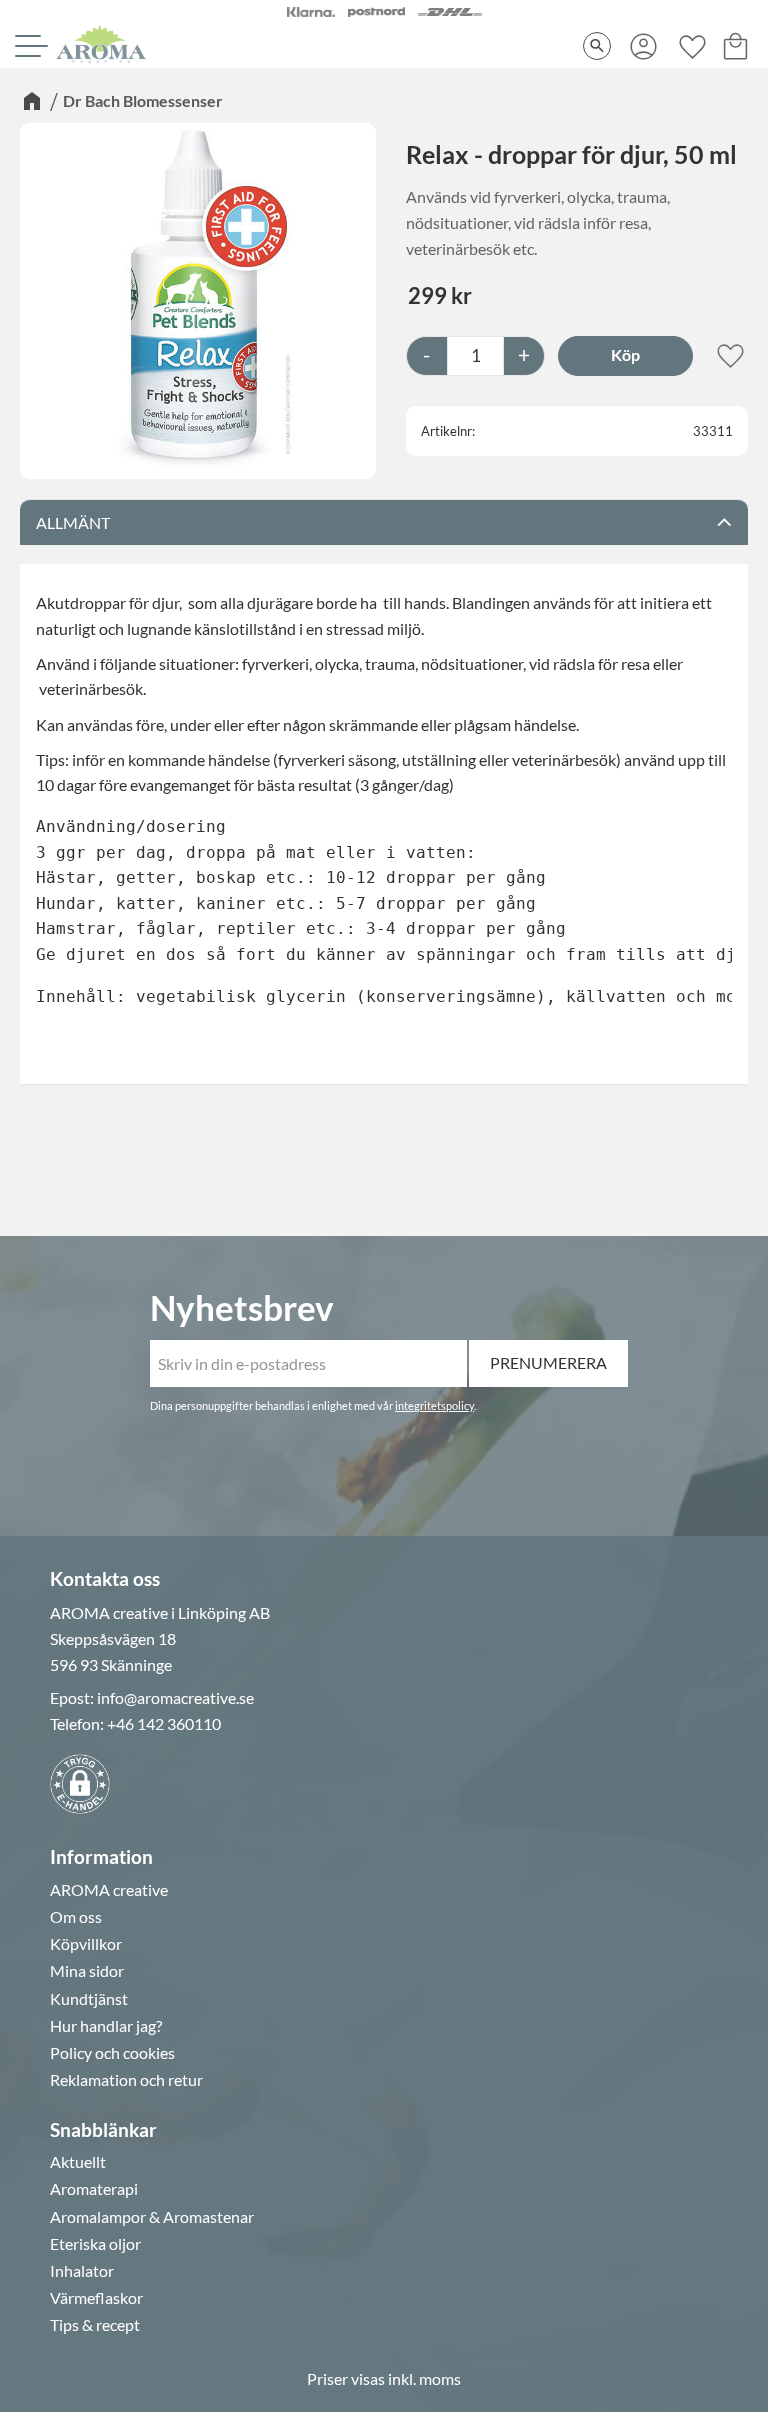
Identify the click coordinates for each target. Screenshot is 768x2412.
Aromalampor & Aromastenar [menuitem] (152, 2217)
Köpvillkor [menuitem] (86, 1944)
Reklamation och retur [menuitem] (126, 2080)
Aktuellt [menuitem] (78, 2162)
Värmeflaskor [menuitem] (96, 2298)
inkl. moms (424, 2378)
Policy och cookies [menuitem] (112, 2053)
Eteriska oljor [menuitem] (95, 2244)
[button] (29, 46)
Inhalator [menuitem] (82, 2271)
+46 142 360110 (164, 1723)
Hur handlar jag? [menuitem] (106, 2026)
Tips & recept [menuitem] (95, 2325)
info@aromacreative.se (175, 1697)
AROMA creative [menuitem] (109, 1890)
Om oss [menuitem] (76, 1917)
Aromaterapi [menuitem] (94, 2189)
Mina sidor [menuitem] (87, 1971)
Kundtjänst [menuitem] (89, 1999)
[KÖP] (625, 356)
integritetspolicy (434, 1405)
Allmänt (73, 522)
